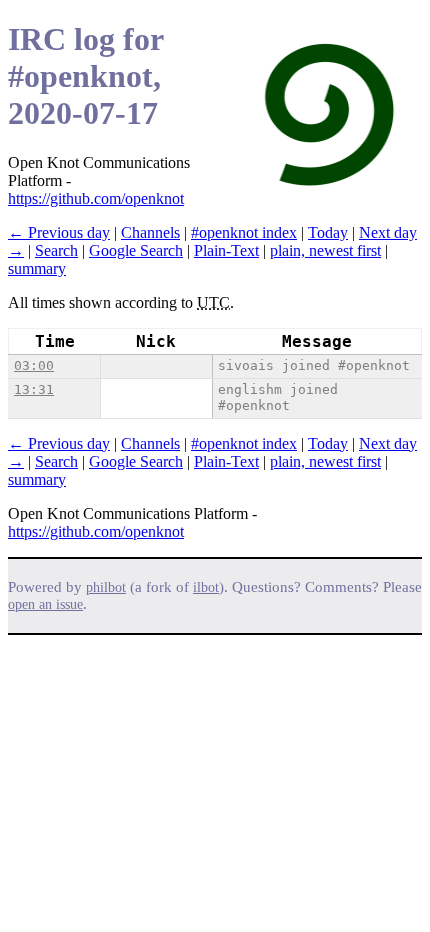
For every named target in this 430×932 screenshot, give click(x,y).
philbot (106, 587)
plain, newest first (325, 250)
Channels (150, 232)
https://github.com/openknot (96, 198)
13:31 (34, 389)
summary (37, 268)
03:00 (34, 365)
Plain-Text (226, 250)
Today (328, 232)
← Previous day (59, 232)
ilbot (206, 587)
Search (56, 250)
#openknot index (244, 232)
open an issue (45, 604)
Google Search (136, 250)
